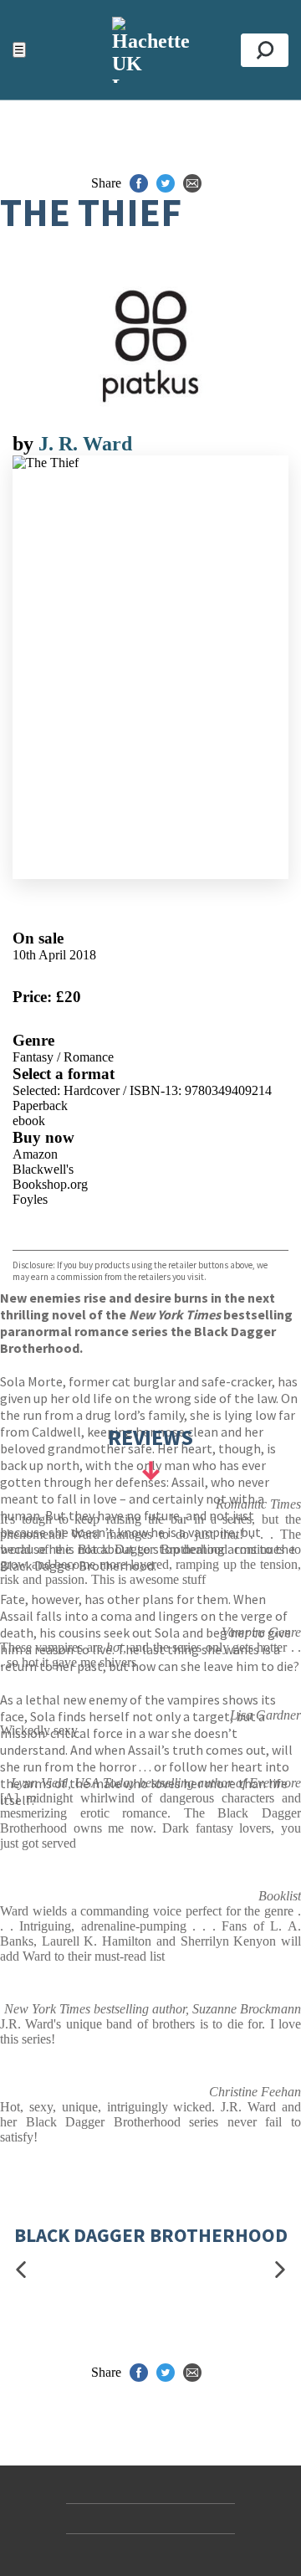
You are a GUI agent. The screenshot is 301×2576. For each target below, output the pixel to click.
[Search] (265, 50)
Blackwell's (43, 1169)
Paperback (40, 1105)
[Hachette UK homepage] (150, 50)
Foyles (30, 1199)
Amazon (35, 1154)
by (26, 444)
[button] (21, 2270)
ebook (29, 1121)
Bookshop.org (50, 1184)
